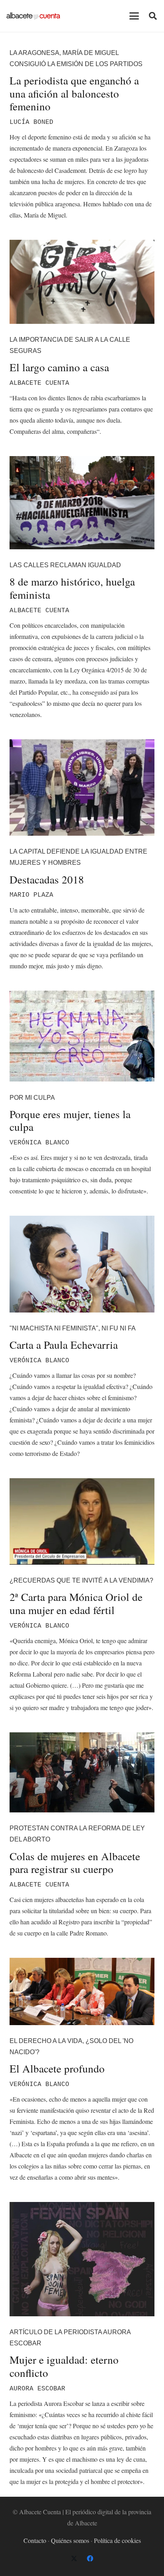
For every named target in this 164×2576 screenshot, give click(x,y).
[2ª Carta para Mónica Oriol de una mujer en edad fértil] (82, 1521)
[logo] (33, 16)
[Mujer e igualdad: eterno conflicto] (82, 2259)
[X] (74, 2558)
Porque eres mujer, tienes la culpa (70, 1121)
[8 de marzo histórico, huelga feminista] (82, 503)
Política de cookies (117, 2540)
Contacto (35, 2540)
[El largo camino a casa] (82, 282)
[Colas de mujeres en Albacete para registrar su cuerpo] (82, 1772)
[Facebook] (90, 2558)
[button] (134, 16)
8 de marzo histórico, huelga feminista (72, 588)
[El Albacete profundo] (82, 1991)
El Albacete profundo (57, 2068)
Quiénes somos (70, 2540)
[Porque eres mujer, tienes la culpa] (82, 1036)
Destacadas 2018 (47, 879)
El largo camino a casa (59, 367)
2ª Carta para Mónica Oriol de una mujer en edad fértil (76, 1603)
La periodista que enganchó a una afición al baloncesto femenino (74, 93)
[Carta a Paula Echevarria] (82, 1264)
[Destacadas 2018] (82, 787)
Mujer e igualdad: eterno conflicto (64, 2366)
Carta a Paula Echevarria (64, 1345)
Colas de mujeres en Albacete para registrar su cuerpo (75, 1863)
